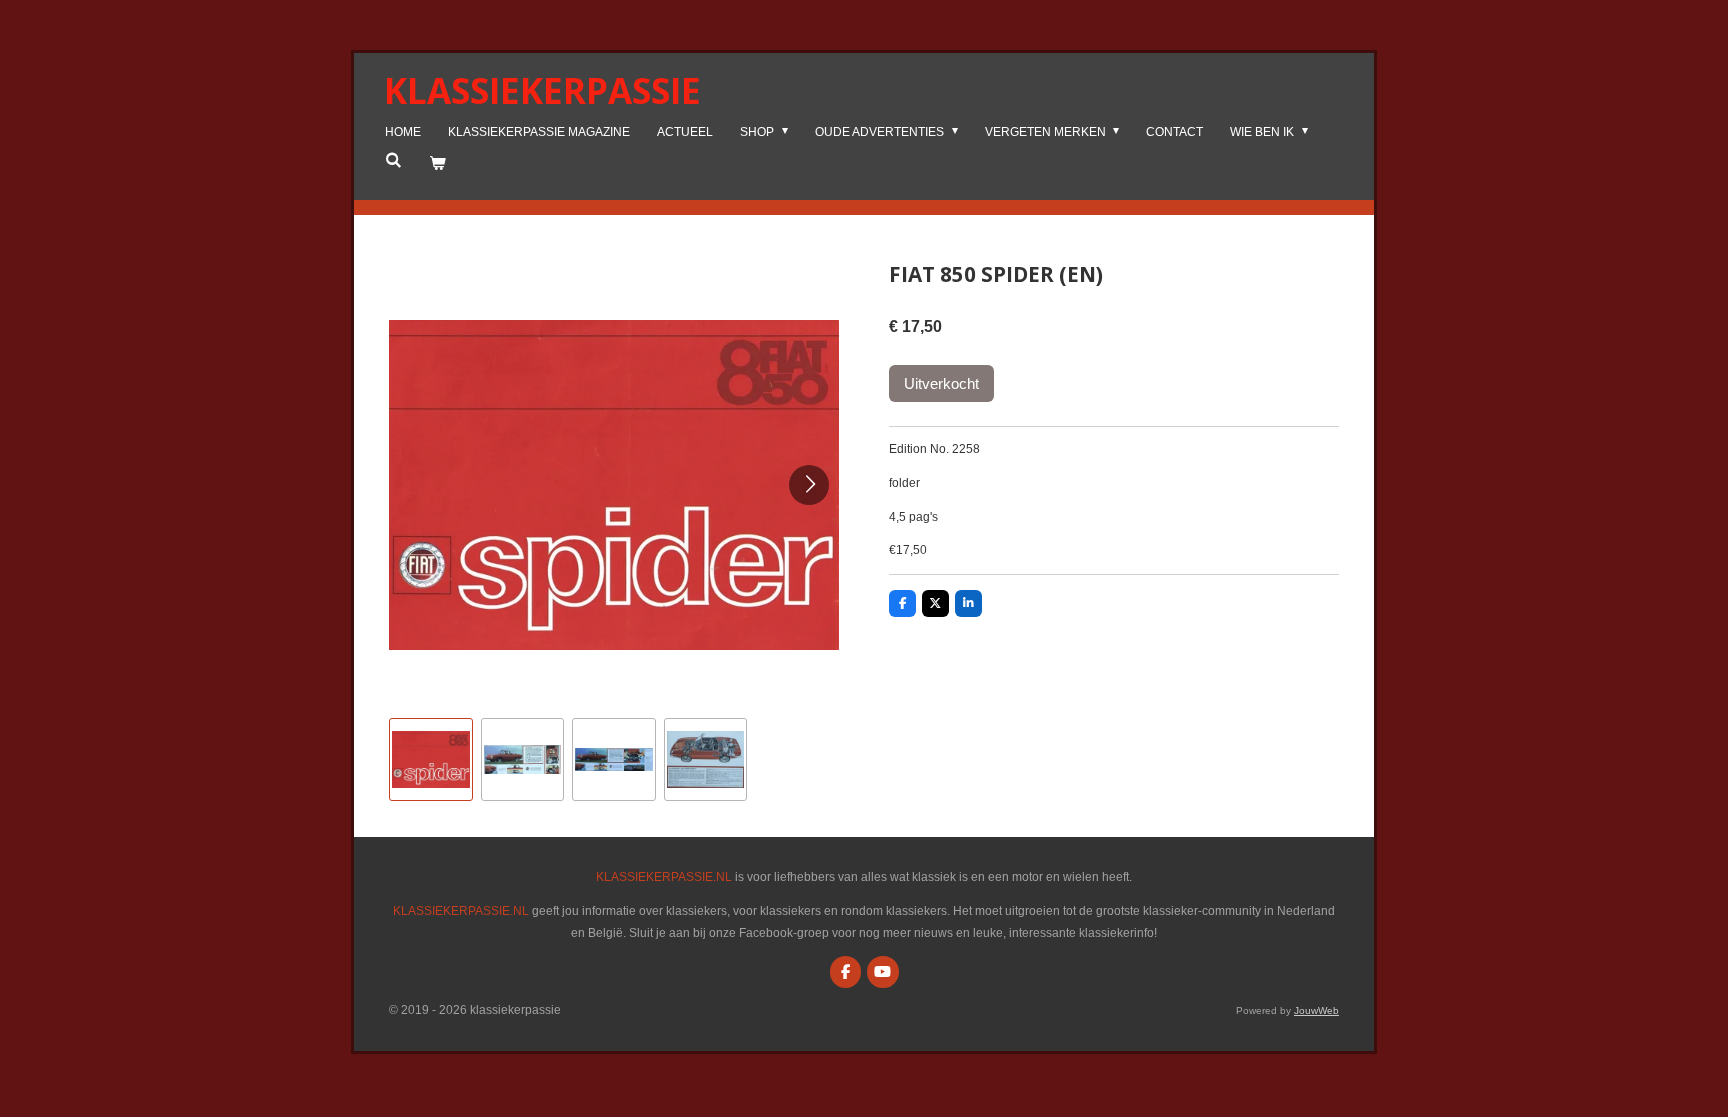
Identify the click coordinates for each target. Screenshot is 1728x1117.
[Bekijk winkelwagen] (437, 164)
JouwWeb (1316, 1010)
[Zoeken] (393, 160)
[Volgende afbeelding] (809, 485)
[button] (431, 760)
